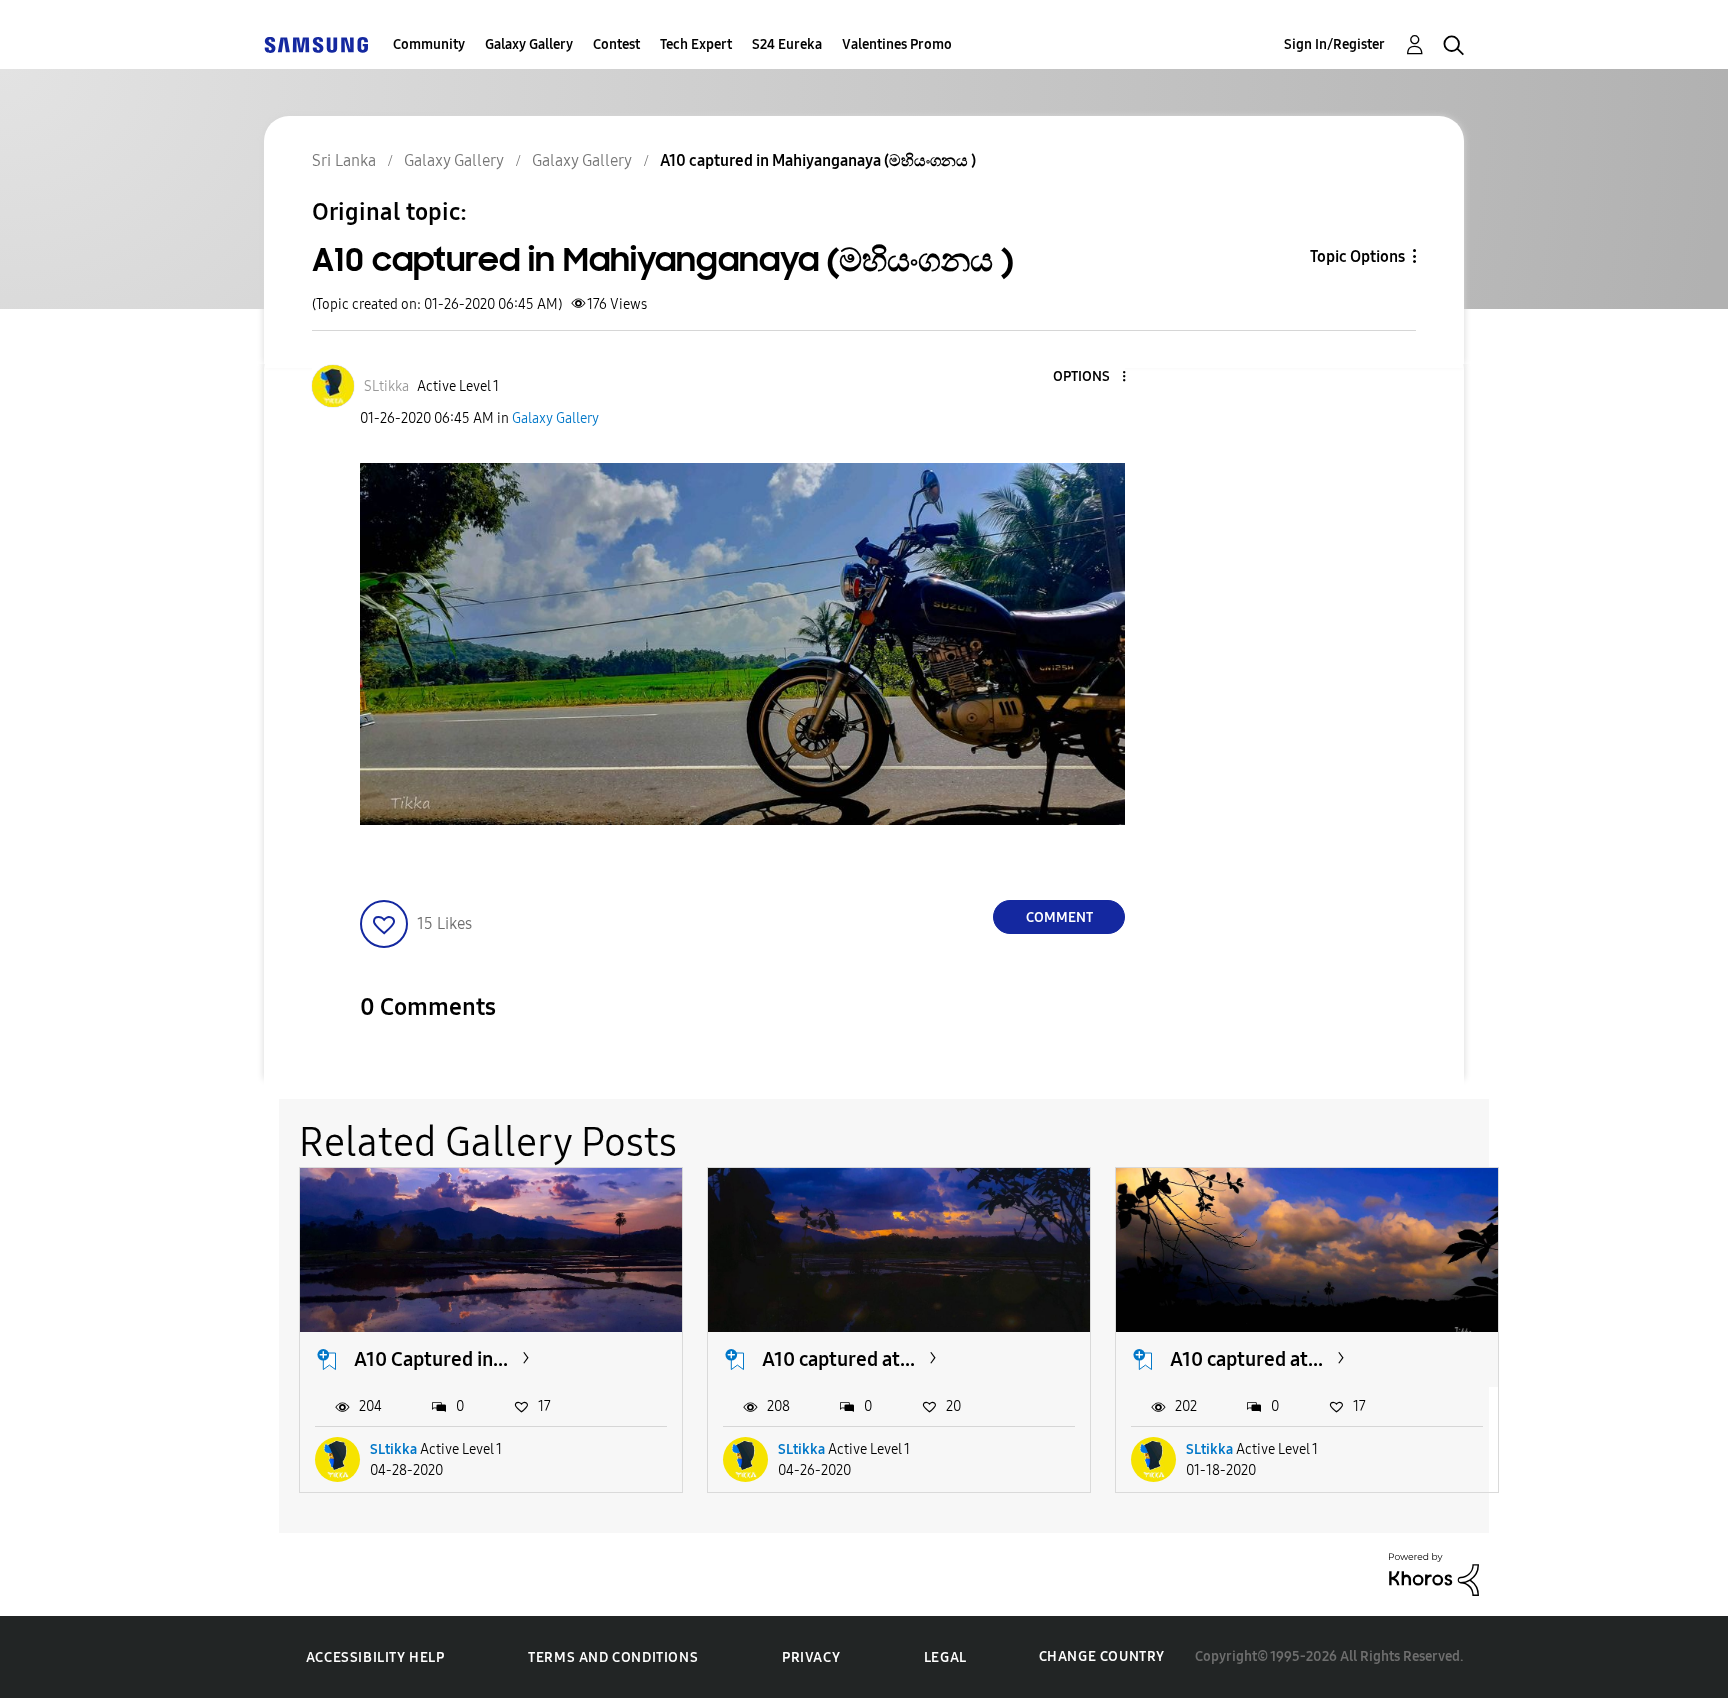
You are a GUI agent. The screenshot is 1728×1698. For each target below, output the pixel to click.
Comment (1059, 917)
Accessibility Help (375, 1657)
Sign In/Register (1334, 44)
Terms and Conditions (613, 1657)
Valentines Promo (897, 44)
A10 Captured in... (431, 1359)
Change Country (1102, 1656)
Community (429, 44)
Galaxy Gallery (529, 44)
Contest (616, 44)
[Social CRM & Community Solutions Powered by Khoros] (1434, 1573)
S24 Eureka (787, 44)
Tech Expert (696, 44)
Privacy (811, 1657)
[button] (1091, 377)
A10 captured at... (838, 1359)
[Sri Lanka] (316, 44)
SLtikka (393, 1449)
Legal (945, 1657)
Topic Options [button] (1357, 256)
